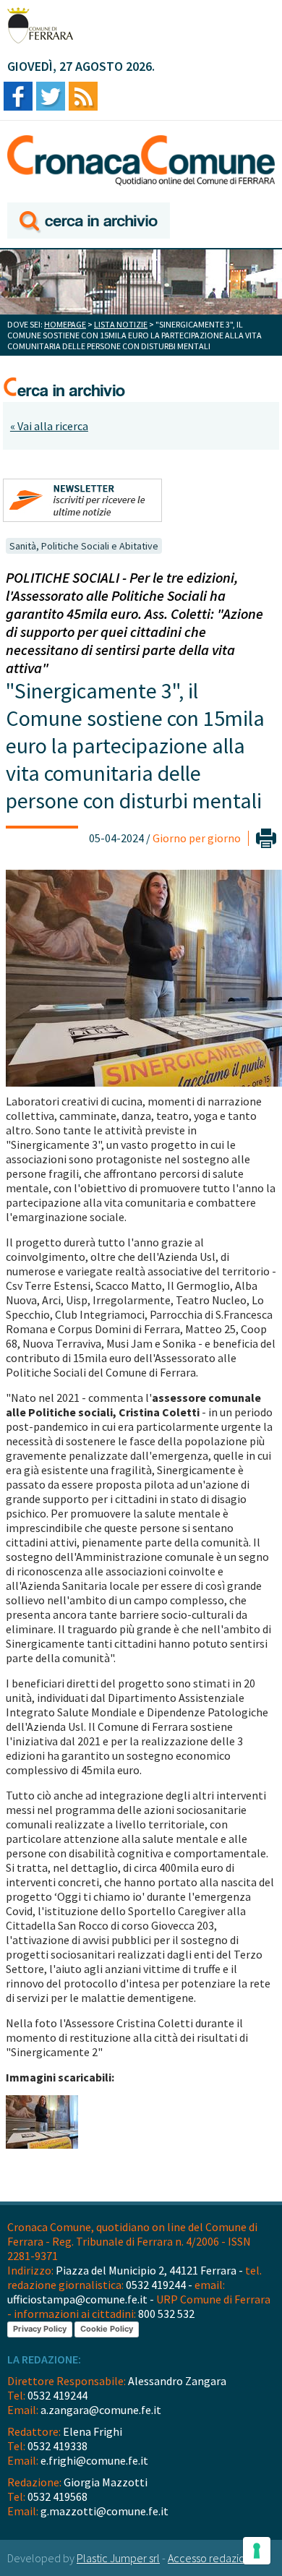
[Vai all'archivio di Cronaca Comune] (89, 222)
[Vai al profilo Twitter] (51, 97)
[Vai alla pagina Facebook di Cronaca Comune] (18, 97)
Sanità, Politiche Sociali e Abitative (84, 546)
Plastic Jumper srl (118, 2558)
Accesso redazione (213, 2558)
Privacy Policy (40, 2329)
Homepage (65, 324)
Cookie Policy (107, 2329)
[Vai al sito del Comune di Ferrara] (40, 25)
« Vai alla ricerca (49, 426)
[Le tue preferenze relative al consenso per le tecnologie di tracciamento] (257, 2551)
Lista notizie (121, 324)
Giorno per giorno (197, 838)
